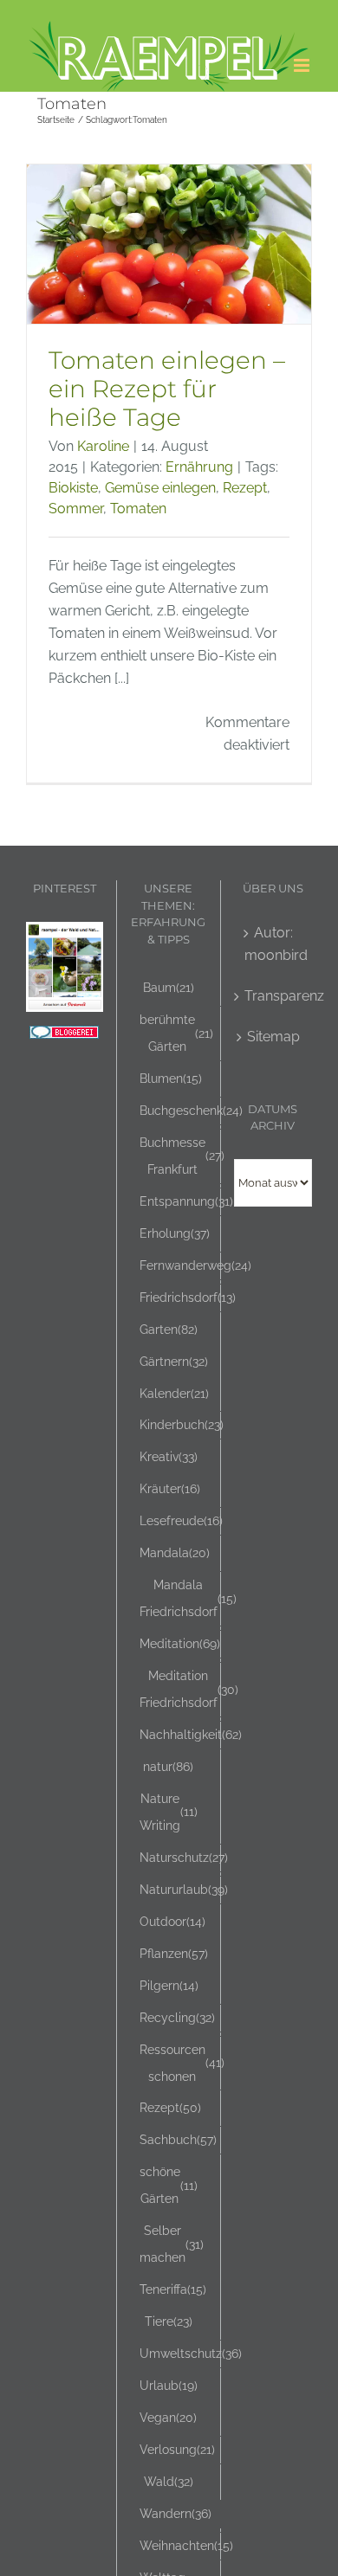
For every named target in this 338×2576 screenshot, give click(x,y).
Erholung (175, 1233)
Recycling (177, 2017)
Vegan (168, 2417)
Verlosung (177, 2449)
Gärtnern (174, 1361)
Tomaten (138, 509)
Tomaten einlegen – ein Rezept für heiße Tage (167, 389)
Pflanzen (174, 1953)
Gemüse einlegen (160, 488)
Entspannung (186, 1201)
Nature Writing (169, 1812)
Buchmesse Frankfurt (182, 1156)
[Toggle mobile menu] (303, 65)
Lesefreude (181, 1520)
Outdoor (172, 1921)
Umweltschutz (191, 2353)
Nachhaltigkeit (191, 1734)
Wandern (175, 2513)
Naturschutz (184, 1857)
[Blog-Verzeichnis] (64, 1037)
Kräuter (170, 1488)
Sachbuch (178, 2139)
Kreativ (169, 1456)
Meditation (180, 1643)
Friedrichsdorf (188, 1297)
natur (168, 1766)
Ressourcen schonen (182, 2063)
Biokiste (73, 488)
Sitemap (273, 1037)
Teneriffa (173, 2289)
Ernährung (199, 467)
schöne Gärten (169, 2185)
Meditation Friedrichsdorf (189, 1689)
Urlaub (169, 2385)
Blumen (171, 1078)
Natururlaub (184, 1889)
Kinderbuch (182, 1424)
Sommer (76, 509)
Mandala (175, 1552)
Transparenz (274, 996)
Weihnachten (186, 2545)
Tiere (169, 2321)
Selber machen (172, 2244)
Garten (169, 1329)
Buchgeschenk (191, 1110)
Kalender (174, 1393)
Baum (169, 987)
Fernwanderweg (195, 1265)
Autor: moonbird (274, 944)
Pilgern (169, 1985)
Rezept (245, 488)
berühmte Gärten (176, 1033)
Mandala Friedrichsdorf (188, 1598)
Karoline (103, 446)
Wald (169, 2481)
